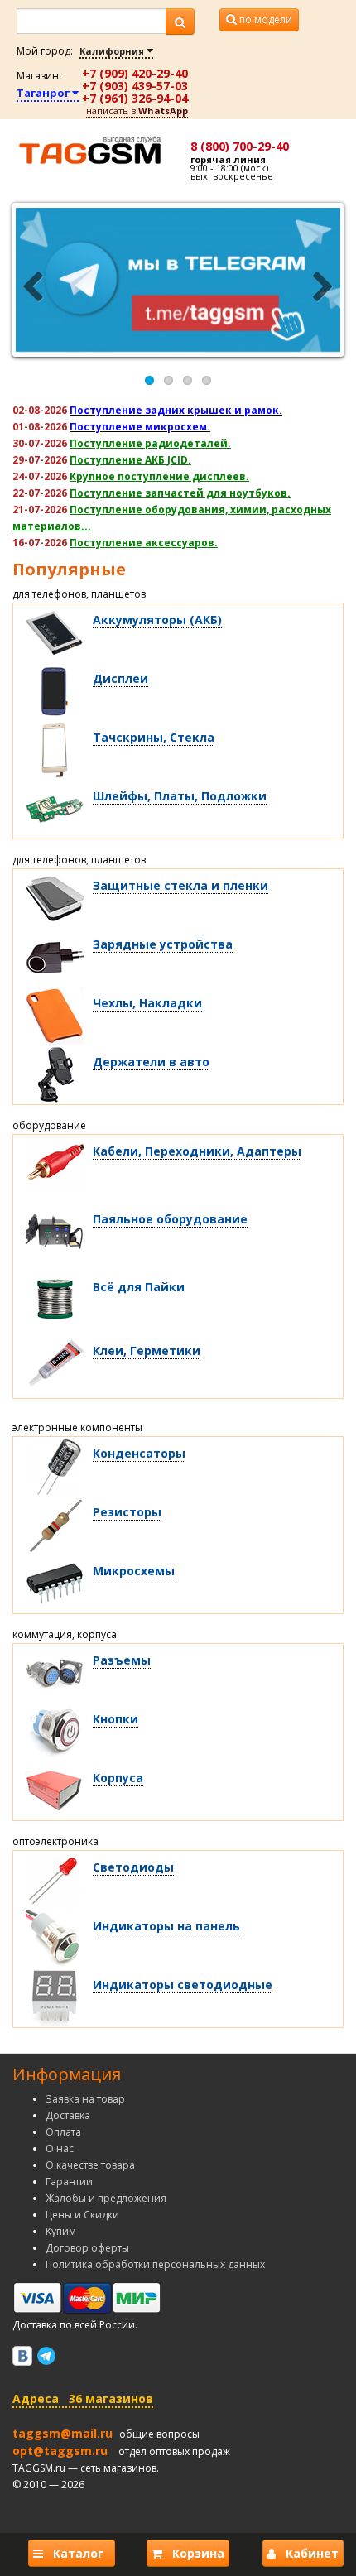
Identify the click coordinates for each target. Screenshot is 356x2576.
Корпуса (118, 1778)
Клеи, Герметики (147, 1350)
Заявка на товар (85, 2099)
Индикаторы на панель (166, 1926)
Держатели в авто (151, 1062)
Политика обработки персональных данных (155, 2264)
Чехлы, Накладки (147, 1003)
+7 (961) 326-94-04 (135, 98)
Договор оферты (87, 2248)
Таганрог (44, 93)
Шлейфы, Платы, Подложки (180, 796)
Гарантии (69, 2182)
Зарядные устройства (163, 944)
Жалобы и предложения (106, 2198)
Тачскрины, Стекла (154, 737)
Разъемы (122, 1660)
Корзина (193, 2553)
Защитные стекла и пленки (180, 885)
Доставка (68, 2115)
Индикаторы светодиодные (183, 1985)
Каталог (77, 2553)
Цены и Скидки (82, 2215)
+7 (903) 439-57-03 (135, 86)
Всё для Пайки (139, 1287)
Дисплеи (120, 678)
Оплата (63, 2132)
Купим (61, 2231)
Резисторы (127, 1512)
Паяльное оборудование (170, 1219)
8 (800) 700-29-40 (240, 146)
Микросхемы (134, 1571)
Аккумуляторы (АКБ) (157, 620)
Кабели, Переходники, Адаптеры (197, 1151)
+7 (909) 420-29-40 (135, 73)
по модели (265, 19)
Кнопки (115, 1719)
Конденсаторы (139, 1453)
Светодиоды (133, 1867)
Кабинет (307, 2553)
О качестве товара (90, 2165)
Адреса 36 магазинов (83, 2398)
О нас (60, 2148)
